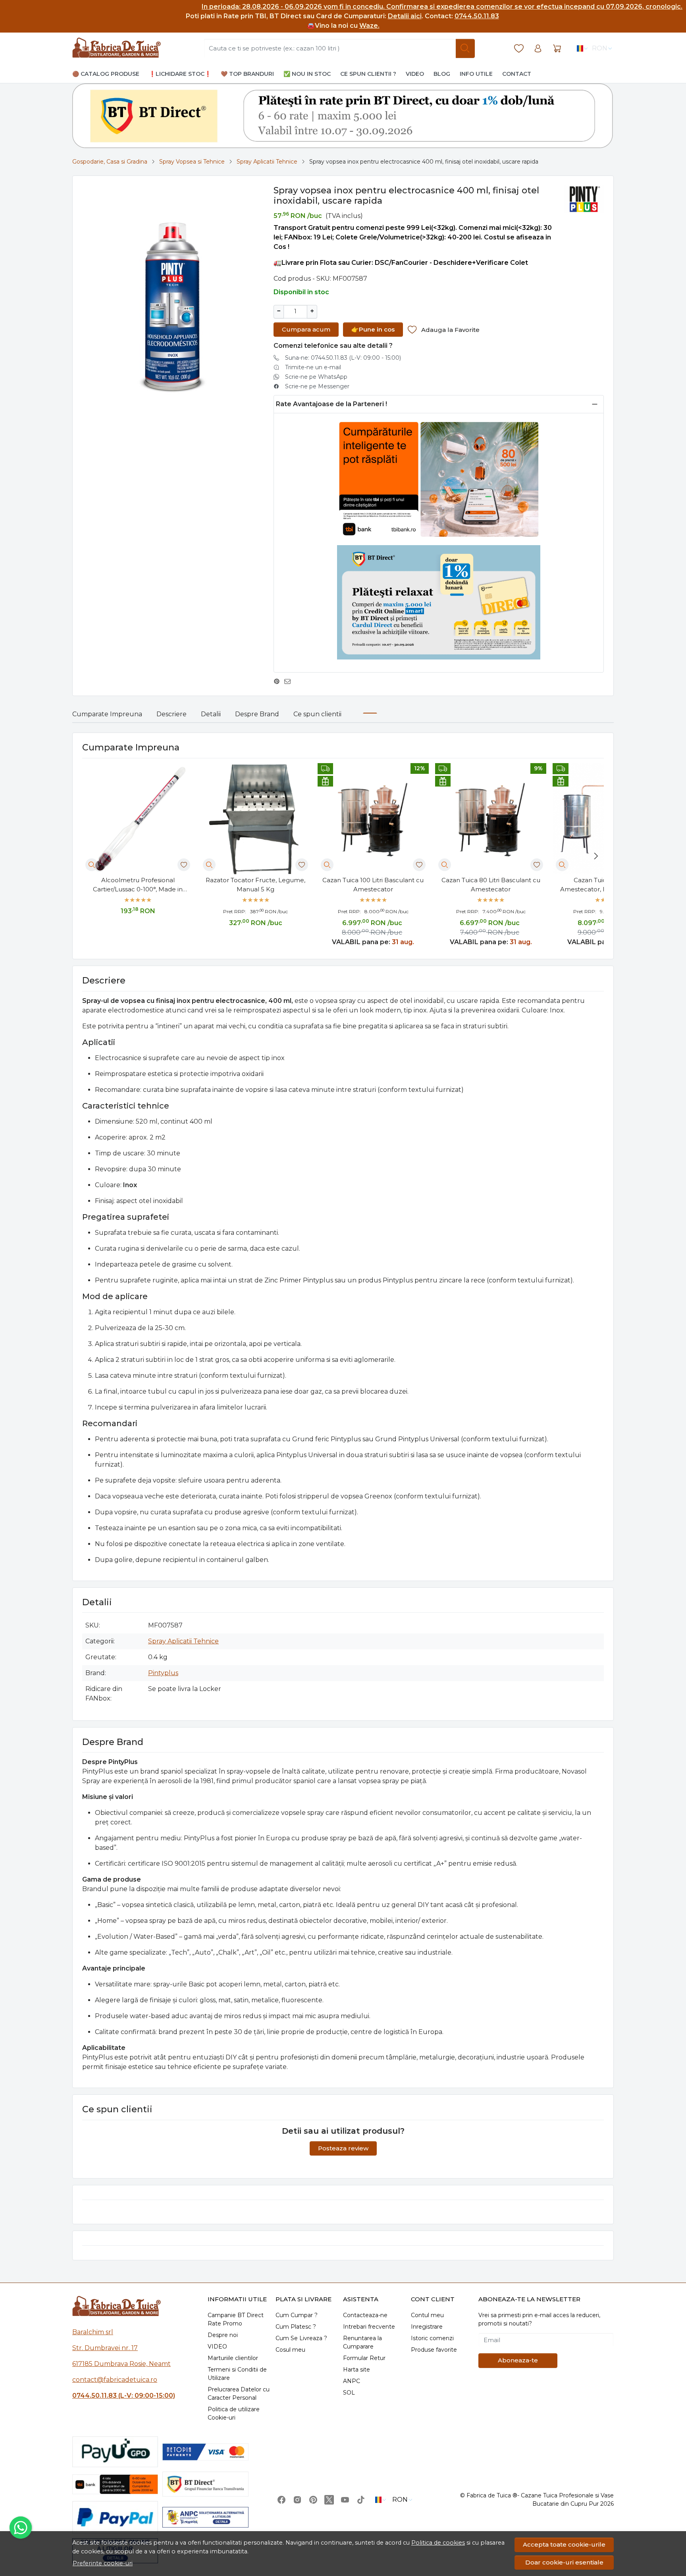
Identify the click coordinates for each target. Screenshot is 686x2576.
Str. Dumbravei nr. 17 (105, 2348)
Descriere (171, 714)
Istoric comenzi (432, 2338)
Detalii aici (405, 16)
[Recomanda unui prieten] (290, 681)
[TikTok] (361, 2500)
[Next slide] (596, 856)
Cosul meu (290, 2350)
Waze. (369, 26)
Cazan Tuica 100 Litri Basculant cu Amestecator (373, 885)
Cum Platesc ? (296, 2327)
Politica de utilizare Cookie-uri (234, 2413)
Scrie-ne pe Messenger (317, 386)
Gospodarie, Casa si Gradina (110, 162)
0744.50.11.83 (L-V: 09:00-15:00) (124, 2396)
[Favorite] (519, 49)
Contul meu (427, 2315)
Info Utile (476, 74)
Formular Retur (364, 2358)
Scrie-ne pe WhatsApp (316, 377)
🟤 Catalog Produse (106, 74)
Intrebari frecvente (369, 2327)
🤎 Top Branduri (247, 74)
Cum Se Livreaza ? (301, 2338)
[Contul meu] (538, 49)
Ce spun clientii (317, 714)
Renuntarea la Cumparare (362, 2342)
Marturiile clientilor (233, 2358)
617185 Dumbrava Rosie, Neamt (121, 2364)
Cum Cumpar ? (297, 2315)
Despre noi (223, 2335)
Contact (517, 74)
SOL (349, 2393)
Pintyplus (163, 1673)
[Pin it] (279, 681)
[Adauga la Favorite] (184, 865)
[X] (329, 2500)
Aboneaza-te (518, 2360)
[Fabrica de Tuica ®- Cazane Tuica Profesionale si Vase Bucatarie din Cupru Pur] (117, 48)
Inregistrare (427, 2327)
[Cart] (557, 49)
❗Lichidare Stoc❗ (180, 74)
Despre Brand (257, 714)
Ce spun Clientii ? (368, 74)
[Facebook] (281, 2500)
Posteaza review (343, 2148)
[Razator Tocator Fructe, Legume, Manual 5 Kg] (255, 819)
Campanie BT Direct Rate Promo (236, 2319)
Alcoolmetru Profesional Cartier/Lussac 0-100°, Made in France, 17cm (138, 885)
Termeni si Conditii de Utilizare (237, 2374)
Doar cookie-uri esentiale (564, 2562)
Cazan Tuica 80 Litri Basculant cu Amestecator (491, 885)
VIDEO (217, 2347)
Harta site (356, 2370)
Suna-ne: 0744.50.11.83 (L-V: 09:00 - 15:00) (343, 358)
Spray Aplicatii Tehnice (267, 162)
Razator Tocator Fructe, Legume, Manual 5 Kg (255, 885)
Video (415, 74)
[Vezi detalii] (92, 865)
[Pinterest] (313, 2500)
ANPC (352, 2381)
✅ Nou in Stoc (307, 74)
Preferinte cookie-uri (103, 2563)
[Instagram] (297, 2500)
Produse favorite (434, 2350)
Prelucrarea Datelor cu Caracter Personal (239, 2394)
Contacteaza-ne (365, 2315)
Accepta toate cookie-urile (564, 2544)
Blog (442, 74)
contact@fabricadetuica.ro (115, 2380)
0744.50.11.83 (477, 16)
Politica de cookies (438, 2543)
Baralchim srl (93, 2332)
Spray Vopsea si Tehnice (192, 162)
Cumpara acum (306, 329)
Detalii (211, 714)
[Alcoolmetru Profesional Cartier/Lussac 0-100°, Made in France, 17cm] (138, 819)
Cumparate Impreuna (107, 714)
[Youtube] (345, 2500)
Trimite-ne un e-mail (313, 367)
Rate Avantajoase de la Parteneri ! (331, 404)
